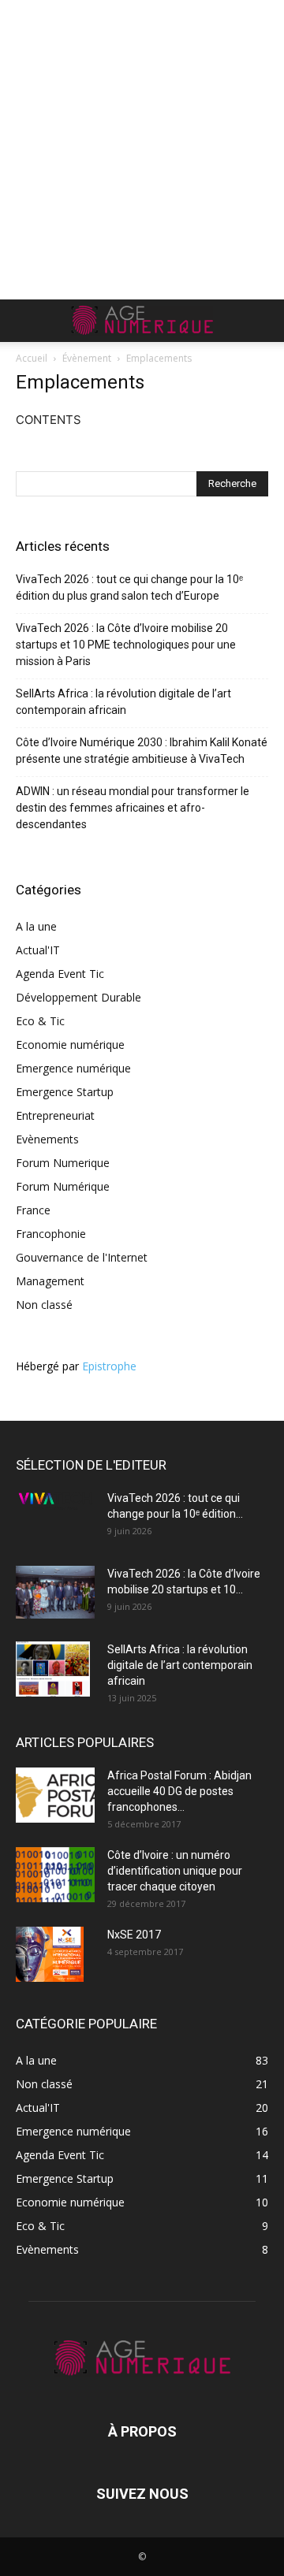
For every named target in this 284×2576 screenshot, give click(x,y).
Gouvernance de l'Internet (82, 1257)
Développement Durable (78, 997)
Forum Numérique (63, 1186)
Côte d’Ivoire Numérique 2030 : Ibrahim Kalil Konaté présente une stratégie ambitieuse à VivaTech (142, 751)
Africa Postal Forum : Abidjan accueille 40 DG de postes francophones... (179, 1791)
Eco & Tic (40, 1021)
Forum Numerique (63, 1163)
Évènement (87, 358)
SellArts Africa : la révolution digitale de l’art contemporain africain (123, 702)
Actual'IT (38, 950)
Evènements (47, 1139)
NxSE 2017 (134, 1935)
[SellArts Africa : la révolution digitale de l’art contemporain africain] (53, 1669)
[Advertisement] (142, 150)
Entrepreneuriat (55, 1115)
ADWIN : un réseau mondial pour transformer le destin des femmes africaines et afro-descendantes (133, 808)
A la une (36, 926)
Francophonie (51, 1234)
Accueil (32, 358)
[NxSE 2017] (50, 1954)
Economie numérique (70, 1045)
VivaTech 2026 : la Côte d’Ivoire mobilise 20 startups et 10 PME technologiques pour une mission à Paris (126, 645)
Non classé (44, 1305)
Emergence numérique (73, 1068)
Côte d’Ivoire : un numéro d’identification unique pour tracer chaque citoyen (175, 1871)
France (33, 1210)
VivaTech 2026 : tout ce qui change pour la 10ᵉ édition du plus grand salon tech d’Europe (129, 587)
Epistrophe (109, 1366)
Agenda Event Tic (60, 974)
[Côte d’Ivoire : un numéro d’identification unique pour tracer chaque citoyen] (55, 1875)
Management (50, 1281)
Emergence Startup (65, 1092)
